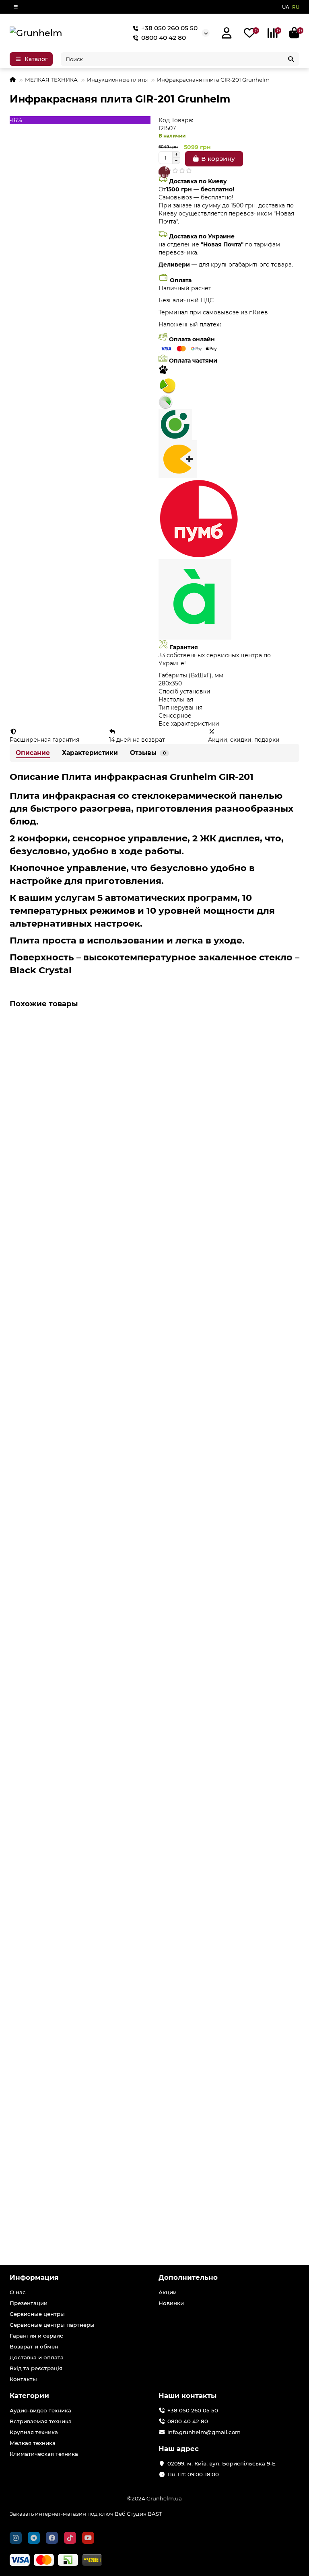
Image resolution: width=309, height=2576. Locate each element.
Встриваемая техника (41, 2421)
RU (296, 7)
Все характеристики (189, 724)
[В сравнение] (293, 1040)
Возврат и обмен (34, 2346)
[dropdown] (16, 7)
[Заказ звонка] (303, 2556)
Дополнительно (188, 2277)
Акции (168, 2292)
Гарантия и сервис (36, 2336)
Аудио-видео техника (40, 2410)
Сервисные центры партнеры (52, 2325)
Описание (33, 753)
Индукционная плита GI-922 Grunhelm (71, 1758)
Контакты (23, 2379)
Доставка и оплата (37, 2357)
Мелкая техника (33, 2443)
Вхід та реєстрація (36, 2368)
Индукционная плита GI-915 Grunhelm (70, 1553)
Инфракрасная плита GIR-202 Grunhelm (73, 1144)
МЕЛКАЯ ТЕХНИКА (51, 80)
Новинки (171, 2303)
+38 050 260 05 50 (169, 28)
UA (286, 7)
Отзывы (148, 753)
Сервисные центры (37, 2314)
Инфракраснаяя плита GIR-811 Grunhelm (73, 2167)
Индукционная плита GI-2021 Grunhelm (72, 1349)
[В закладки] (293, 1027)
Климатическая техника (44, 2454)
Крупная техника (34, 2432)
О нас (18, 2292)
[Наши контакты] (280, 2559)
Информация (34, 2277)
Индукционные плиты (117, 80)
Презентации (29, 2303)
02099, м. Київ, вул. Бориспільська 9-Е (221, 2463)
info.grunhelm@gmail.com (204, 2432)
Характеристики (90, 753)
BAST (155, 2514)
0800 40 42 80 (164, 38)
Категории (29, 2396)
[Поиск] (291, 59)
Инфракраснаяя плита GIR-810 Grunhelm (74, 1963)
